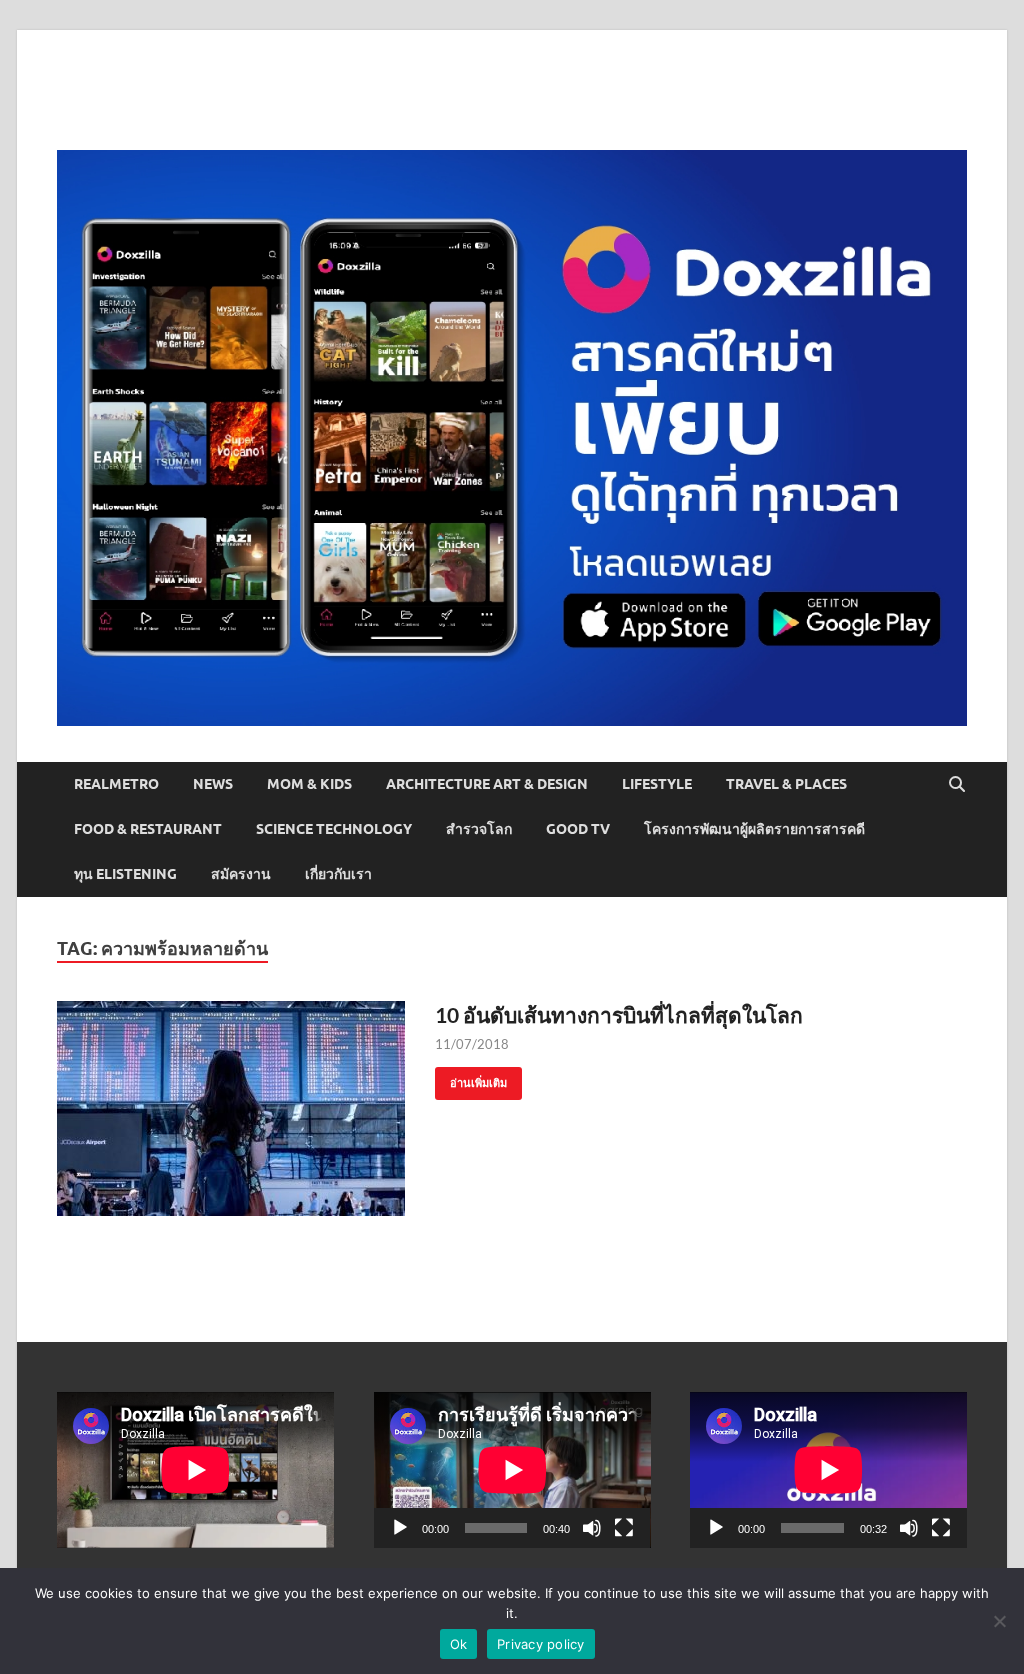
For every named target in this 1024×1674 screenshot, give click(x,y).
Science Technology (334, 829)
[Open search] (957, 785)
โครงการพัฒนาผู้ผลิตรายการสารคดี (754, 829)
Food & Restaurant (148, 829)
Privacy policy (541, 1644)
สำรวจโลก (479, 829)
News (213, 784)
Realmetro (116, 784)
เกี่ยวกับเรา (338, 874)
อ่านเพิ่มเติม (471, 1078)
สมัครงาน (241, 874)
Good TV (578, 829)
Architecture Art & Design (487, 784)
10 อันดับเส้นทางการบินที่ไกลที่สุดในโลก (619, 1014)
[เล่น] (400, 1528)
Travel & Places (786, 784)
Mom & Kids (309, 784)
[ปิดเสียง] (592, 1528)
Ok (459, 1644)
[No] (999, 1621)
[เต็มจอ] (624, 1528)
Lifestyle (657, 784)
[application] (512, 1470)
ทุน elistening (125, 874)
